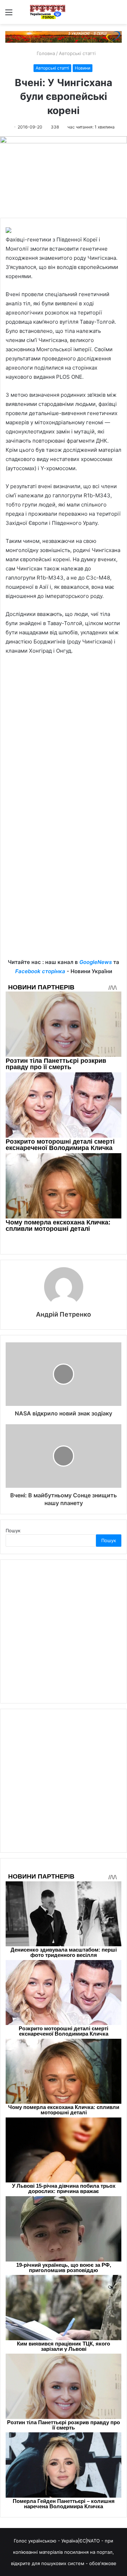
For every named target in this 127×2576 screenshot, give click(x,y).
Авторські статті (77, 53)
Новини (83, 68)
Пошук (13, 1530)
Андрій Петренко (64, 1314)
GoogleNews (96, 962)
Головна (45, 53)
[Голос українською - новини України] (48, 12)
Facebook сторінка (40, 971)
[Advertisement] (64, 748)
